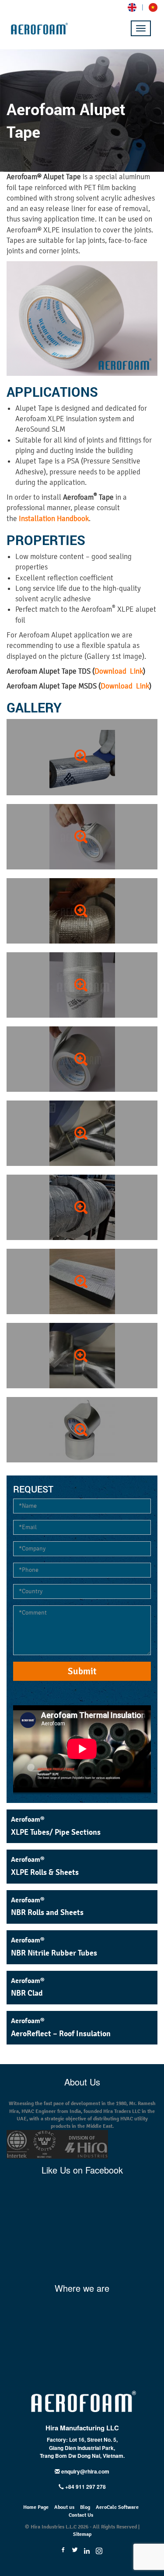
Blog (85, 2507)
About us (64, 2507)
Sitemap (82, 2534)
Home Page (36, 2507)
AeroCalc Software (117, 2507)
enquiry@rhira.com (85, 2471)
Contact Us (81, 2515)
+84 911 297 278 (85, 2487)
